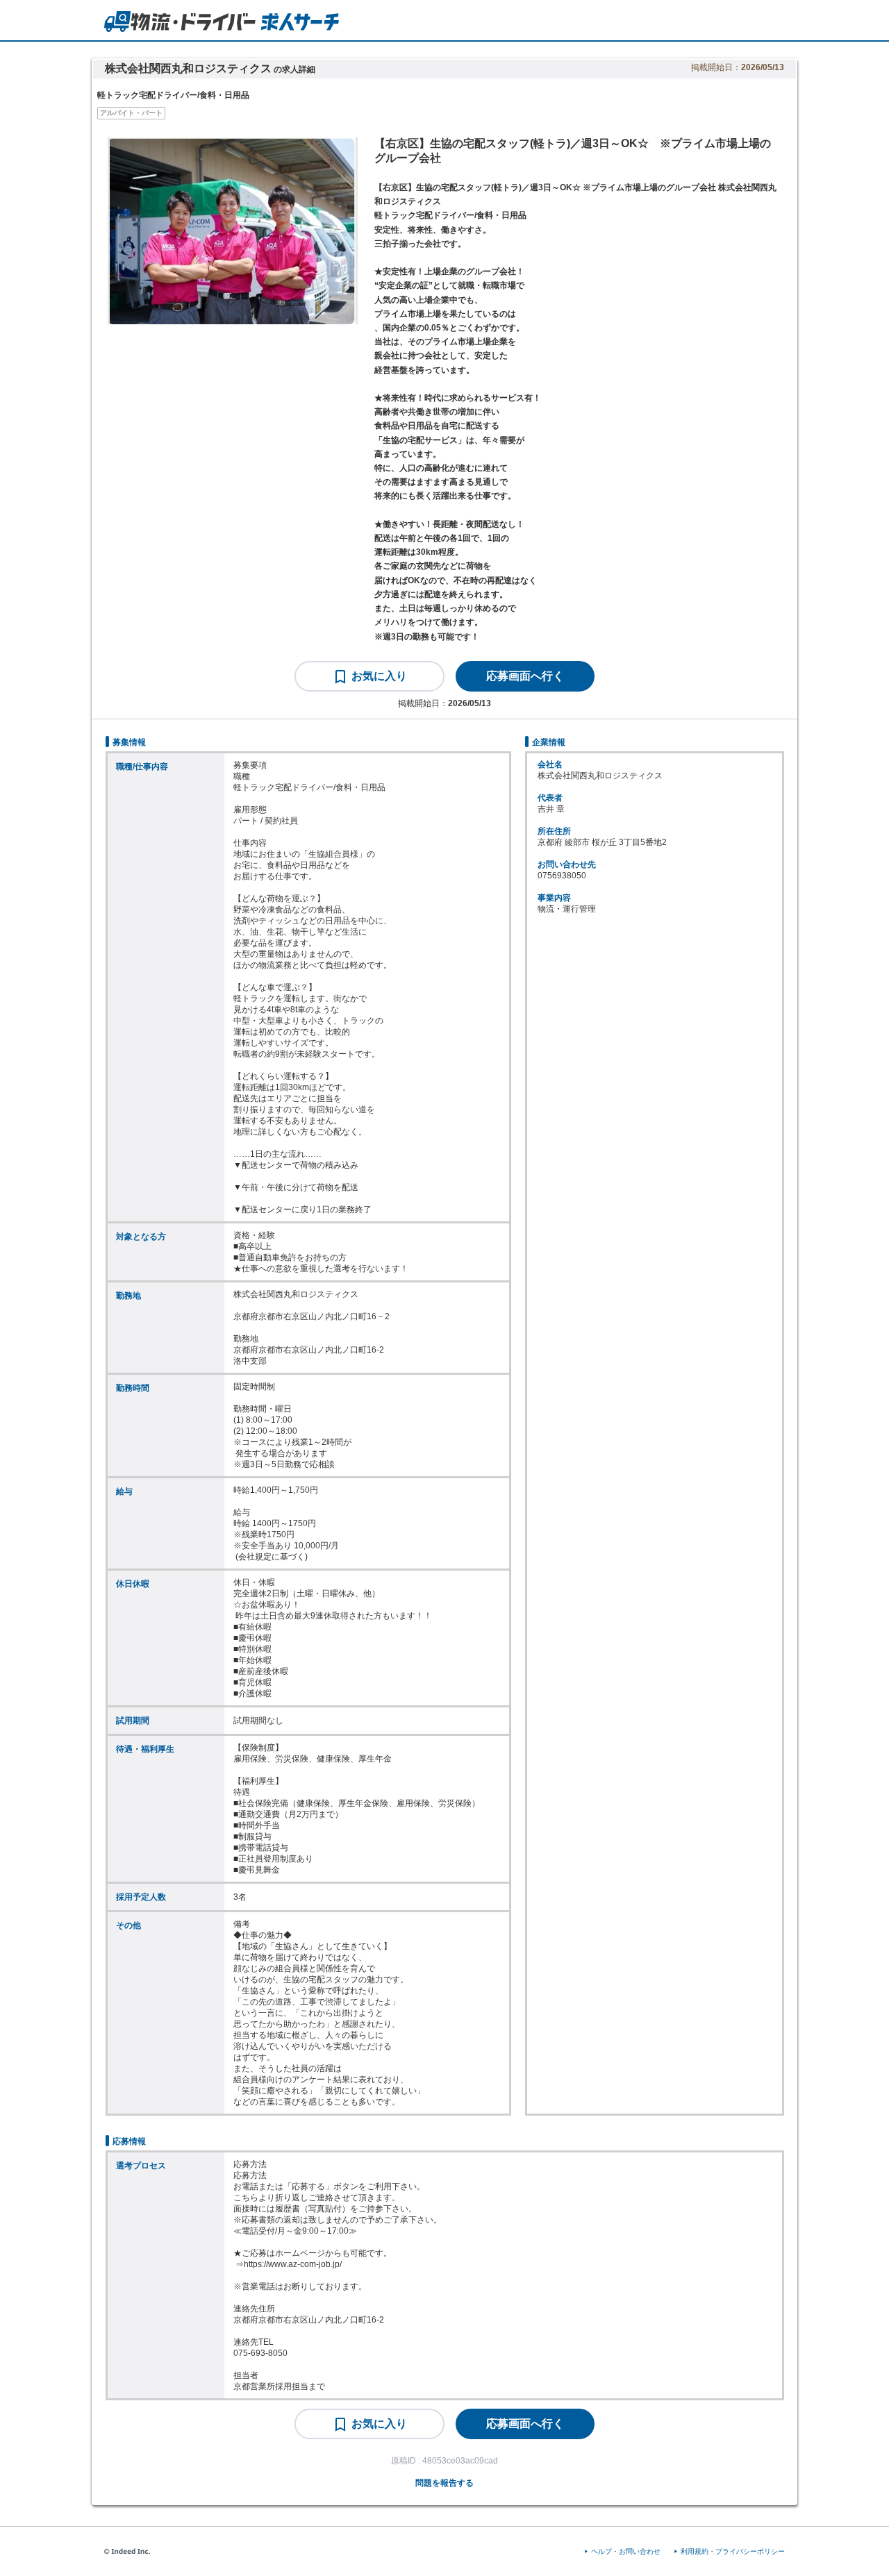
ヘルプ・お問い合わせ (626, 2551)
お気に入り (379, 676)
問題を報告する (444, 2483)
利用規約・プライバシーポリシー (733, 2551)
